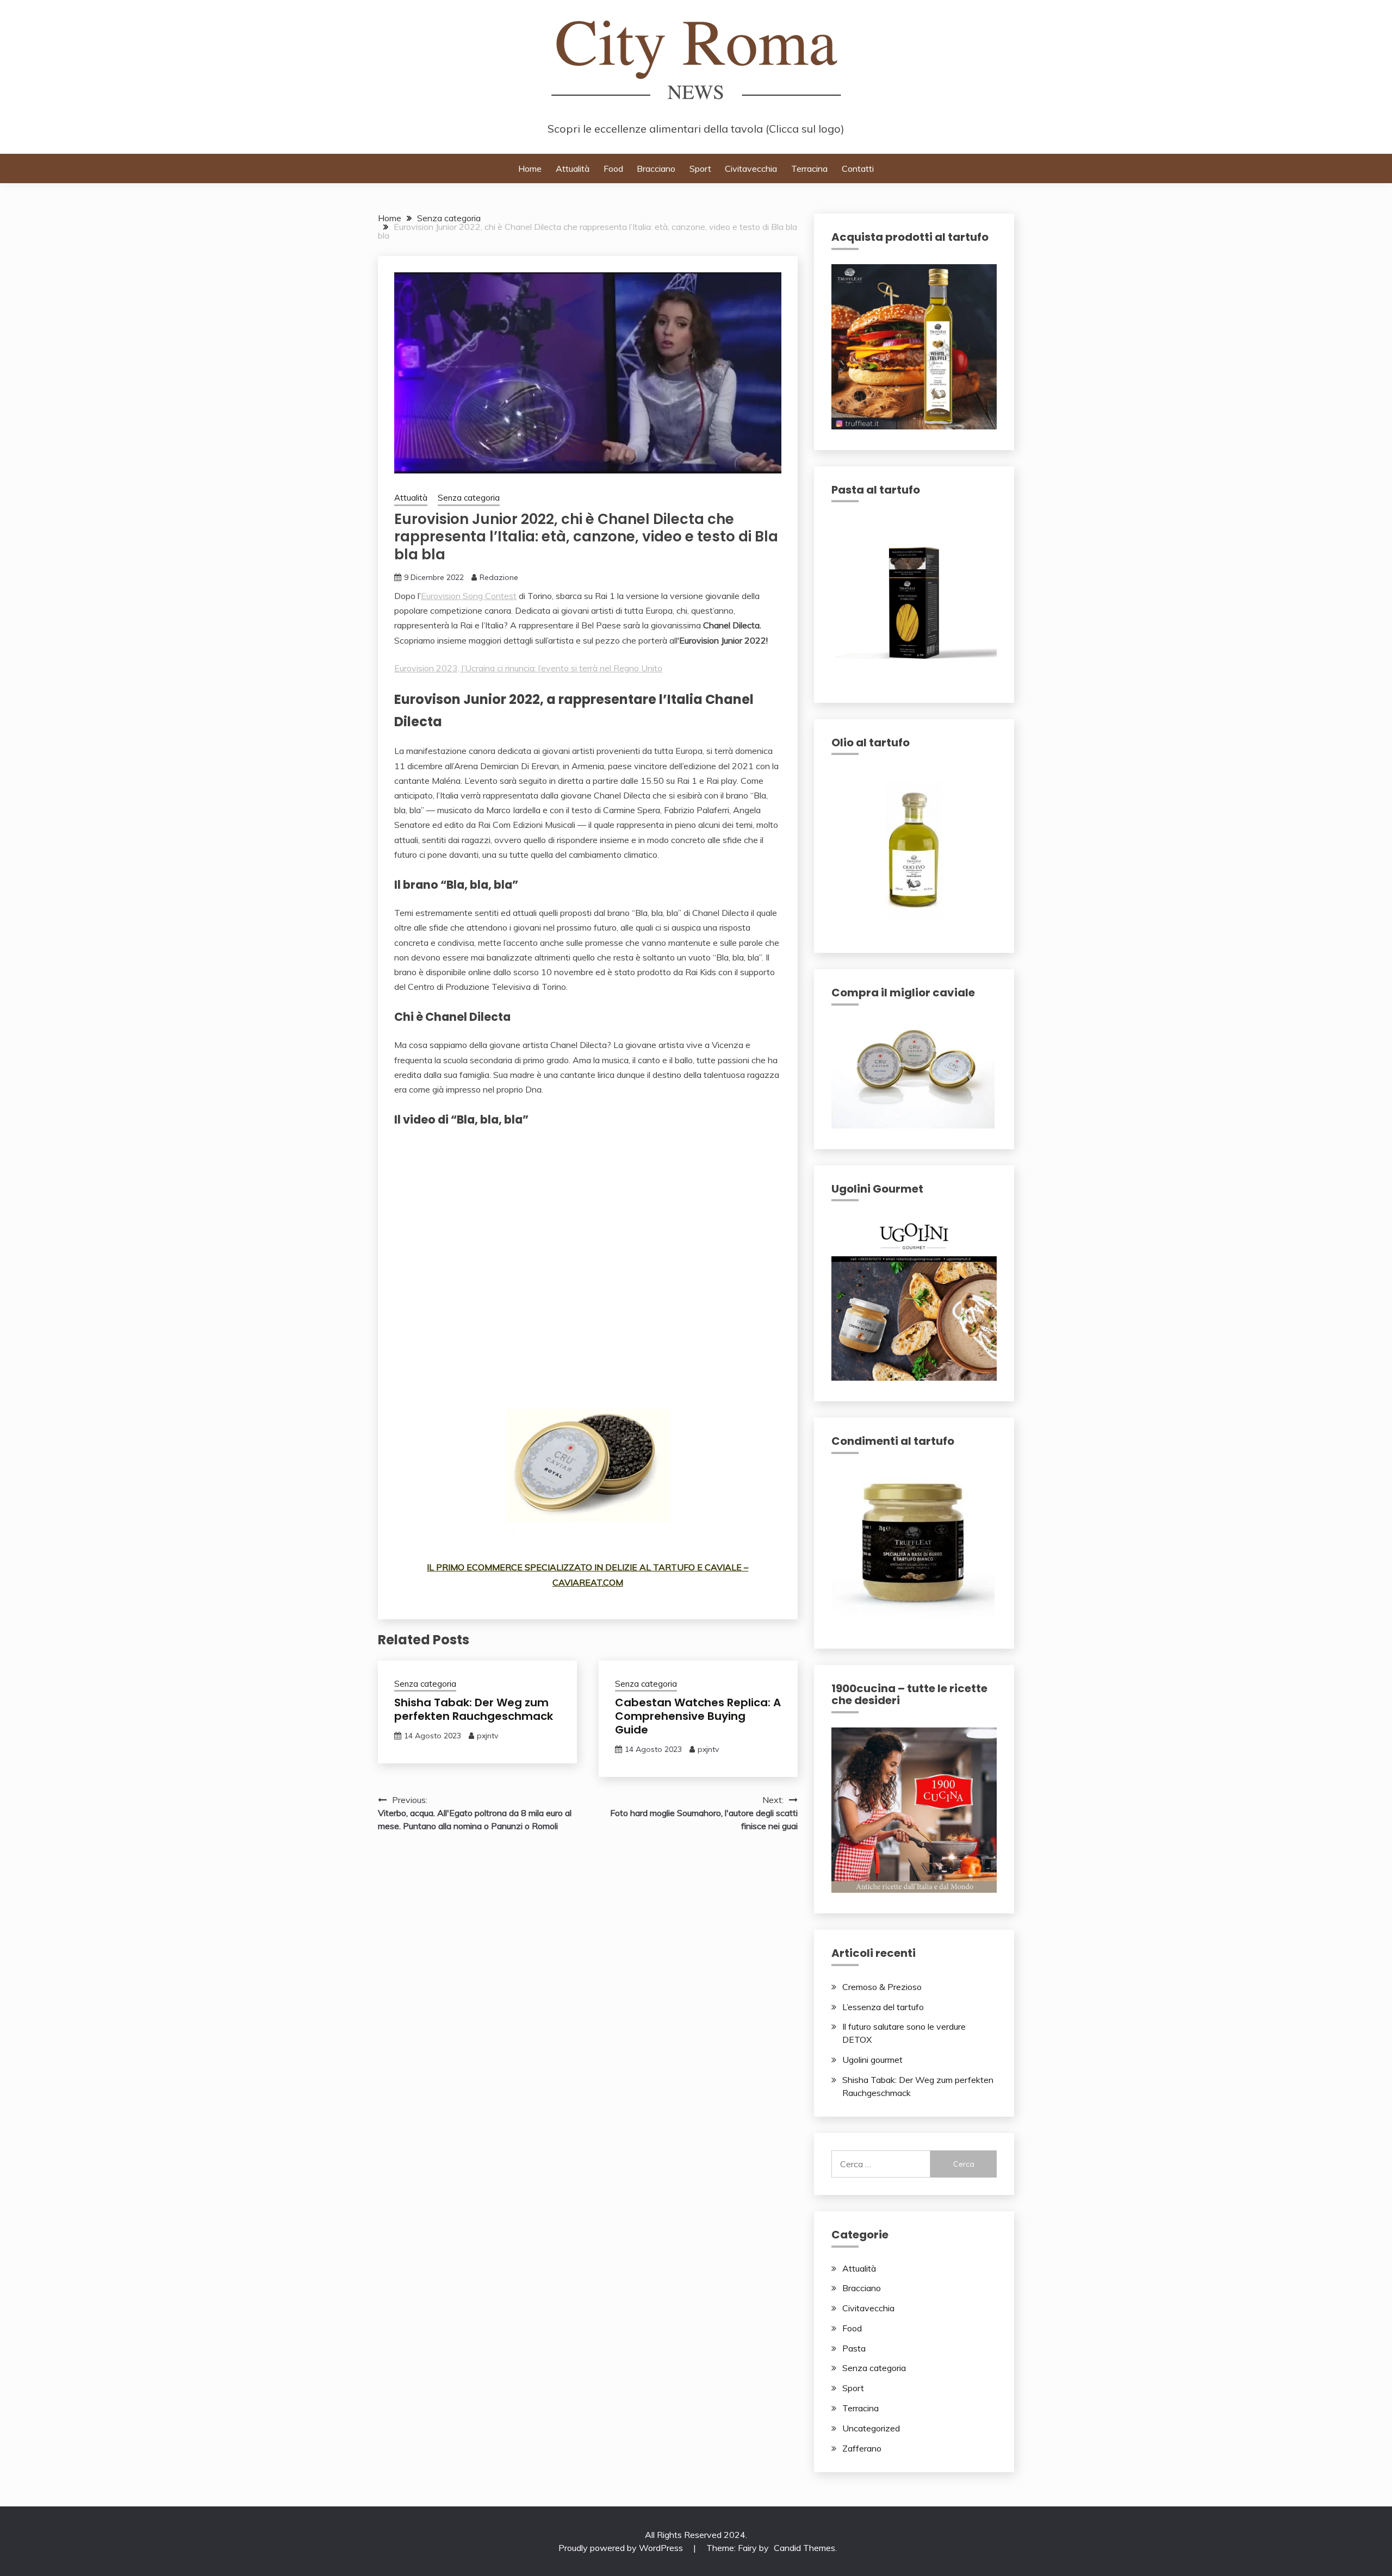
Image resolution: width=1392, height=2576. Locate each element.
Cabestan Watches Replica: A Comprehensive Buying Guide (698, 1716)
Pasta (854, 2348)
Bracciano (656, 169)
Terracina (809, 169)
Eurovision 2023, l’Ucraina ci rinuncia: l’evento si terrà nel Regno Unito (528, 668)
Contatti (858, 169)
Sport (700, 169)
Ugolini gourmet (872, 2060)
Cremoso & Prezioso (882, 1987)
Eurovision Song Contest (469, 596)
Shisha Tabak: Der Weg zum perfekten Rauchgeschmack (474, 1709)
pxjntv (487, 1736)
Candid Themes (804, 2548)
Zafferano (862, 2448)
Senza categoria (469, 498)
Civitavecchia (751, 169)
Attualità (573, 169)
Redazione (499, 577)
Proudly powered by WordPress (622, 2548)
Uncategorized (871, 2428)
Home (530, 169)
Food (613, 169)
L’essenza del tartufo (883, 2007)
